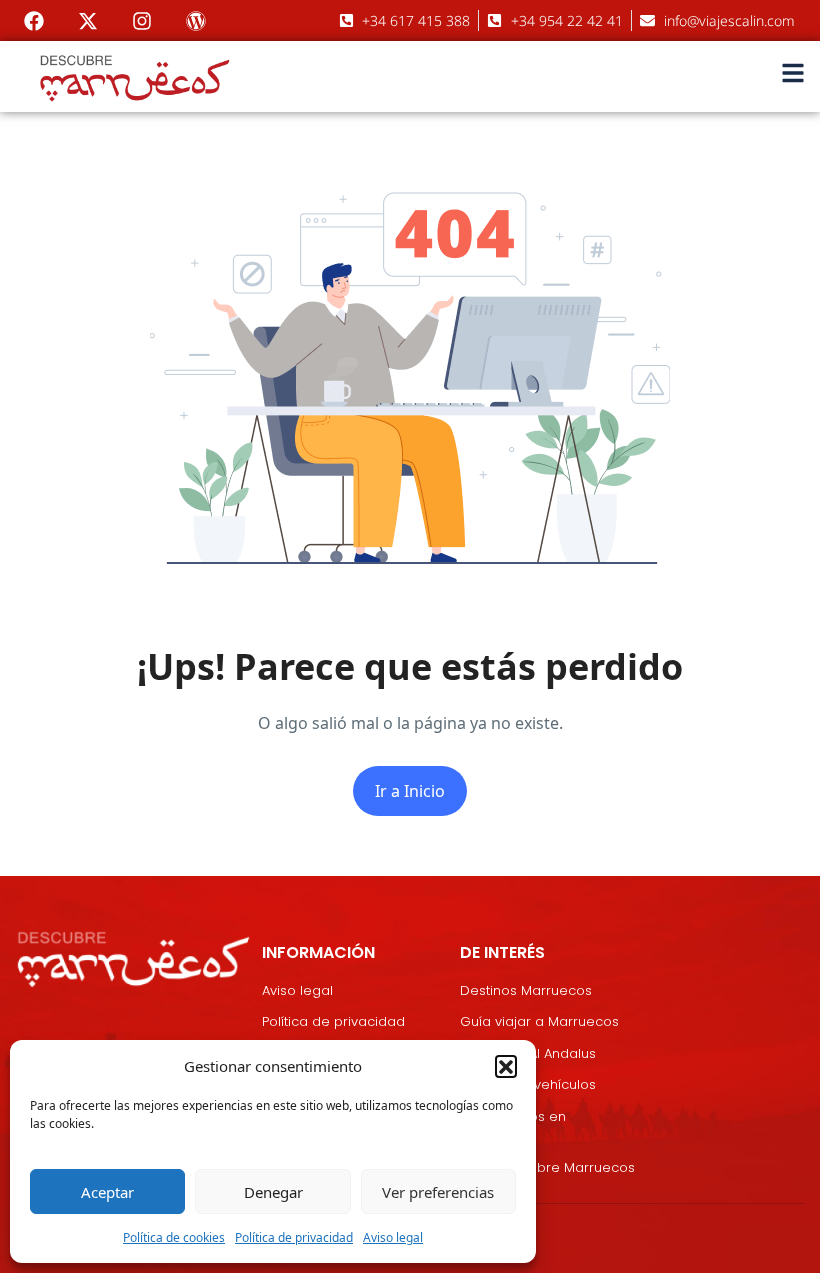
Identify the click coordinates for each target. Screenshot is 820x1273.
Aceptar (107, 1192)
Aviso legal (393, 1237)
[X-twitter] (88, 21)
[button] (506, 1066)
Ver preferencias (438, 1192)
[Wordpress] (196, 21)
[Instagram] (142, 21)
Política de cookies (174, 1237)
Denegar (273, 1192)
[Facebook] (34, 21)
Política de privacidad (294, 1237)
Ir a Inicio (410, 791)
